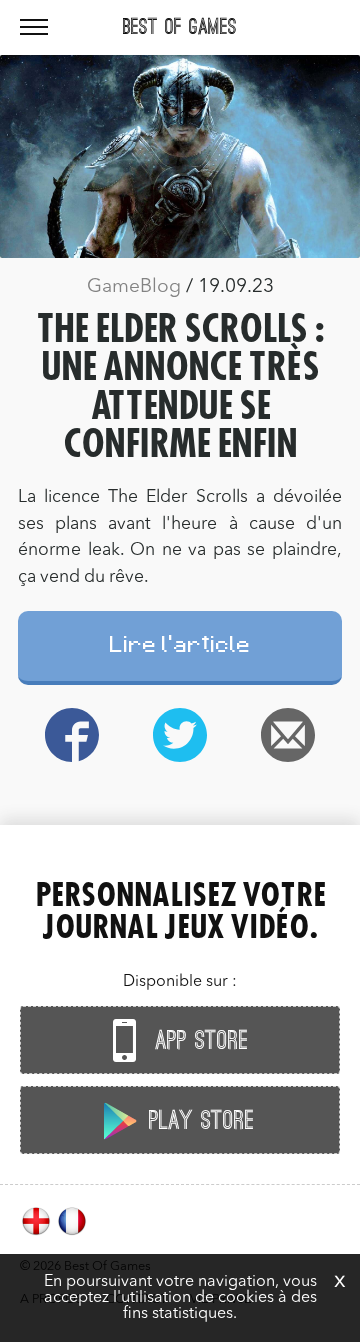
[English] (38, 1233)
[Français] (72, 1233)
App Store (198, 1041)
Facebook (72, 735)
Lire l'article (180, 647)
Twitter (180, 735)
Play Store (198, 1121)
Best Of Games (180, 27)
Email (288, 735)
